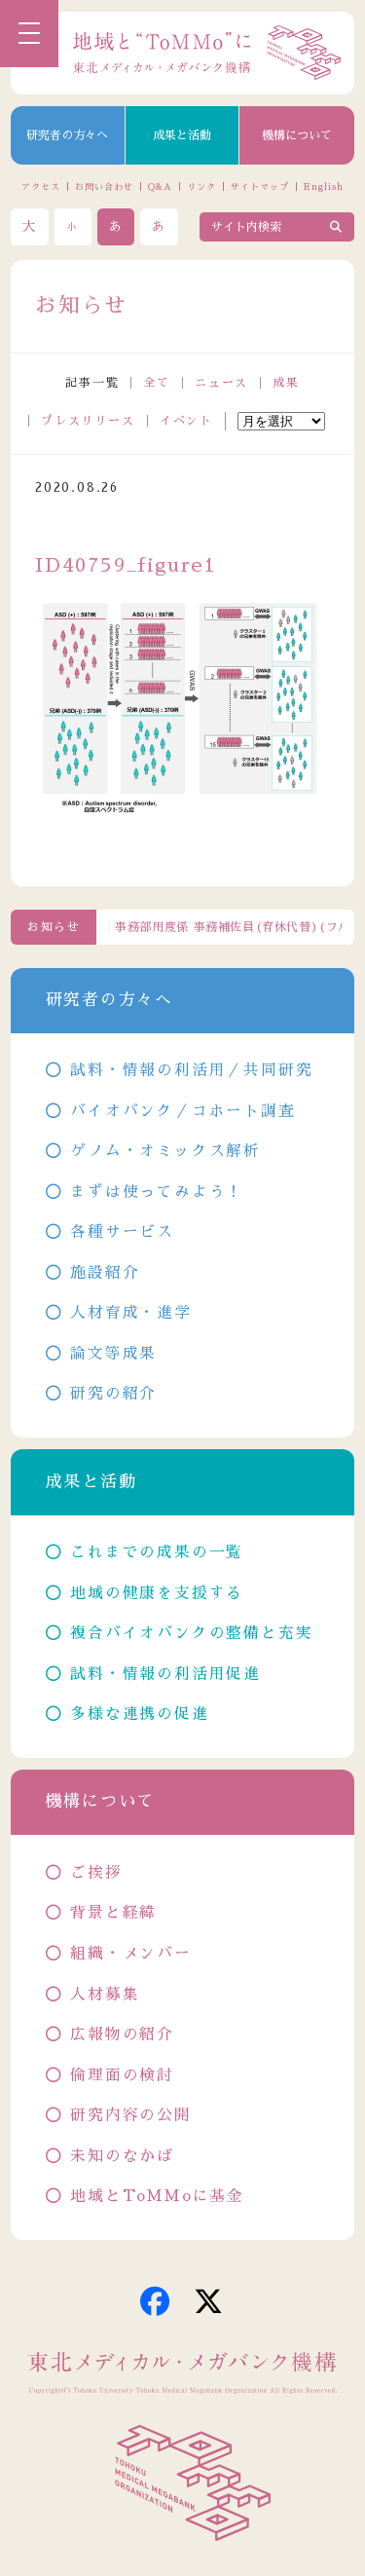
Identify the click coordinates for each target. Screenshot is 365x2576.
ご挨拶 (96, 1873)
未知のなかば (122, 2156)
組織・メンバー (131, 1954)
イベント (186, 421)
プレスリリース (88, 421)
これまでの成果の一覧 (157, 1552)
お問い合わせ (104, 187)
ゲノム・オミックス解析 (165, 1151)
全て (157, 383)
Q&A (160, 187)
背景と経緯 (113, 1913)
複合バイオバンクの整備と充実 (191, 1633)
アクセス (41, 187)
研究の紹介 (113, 1394)
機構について (297, 135)
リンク (201, 187)
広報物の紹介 (122, 2035)
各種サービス (122, 1232)
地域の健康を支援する (157, 1593)
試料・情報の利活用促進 (165, 1674)
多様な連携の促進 (139, 1714)
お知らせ (54, 927)
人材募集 (105, 1995)
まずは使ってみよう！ (157, 1192)
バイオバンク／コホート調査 (182, 1111)
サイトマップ (259, 187)
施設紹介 (105, 1273)
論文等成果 (113, 1354)
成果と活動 (182, 135)
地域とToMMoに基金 (157, 2196)
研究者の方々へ (67, 135)
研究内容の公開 (131, 2115)
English (323, 187)
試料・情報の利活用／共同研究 (191, 1070)
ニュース (221, 383)
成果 (286, 383)
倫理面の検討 (122, 2075)
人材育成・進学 (131, 1313)
